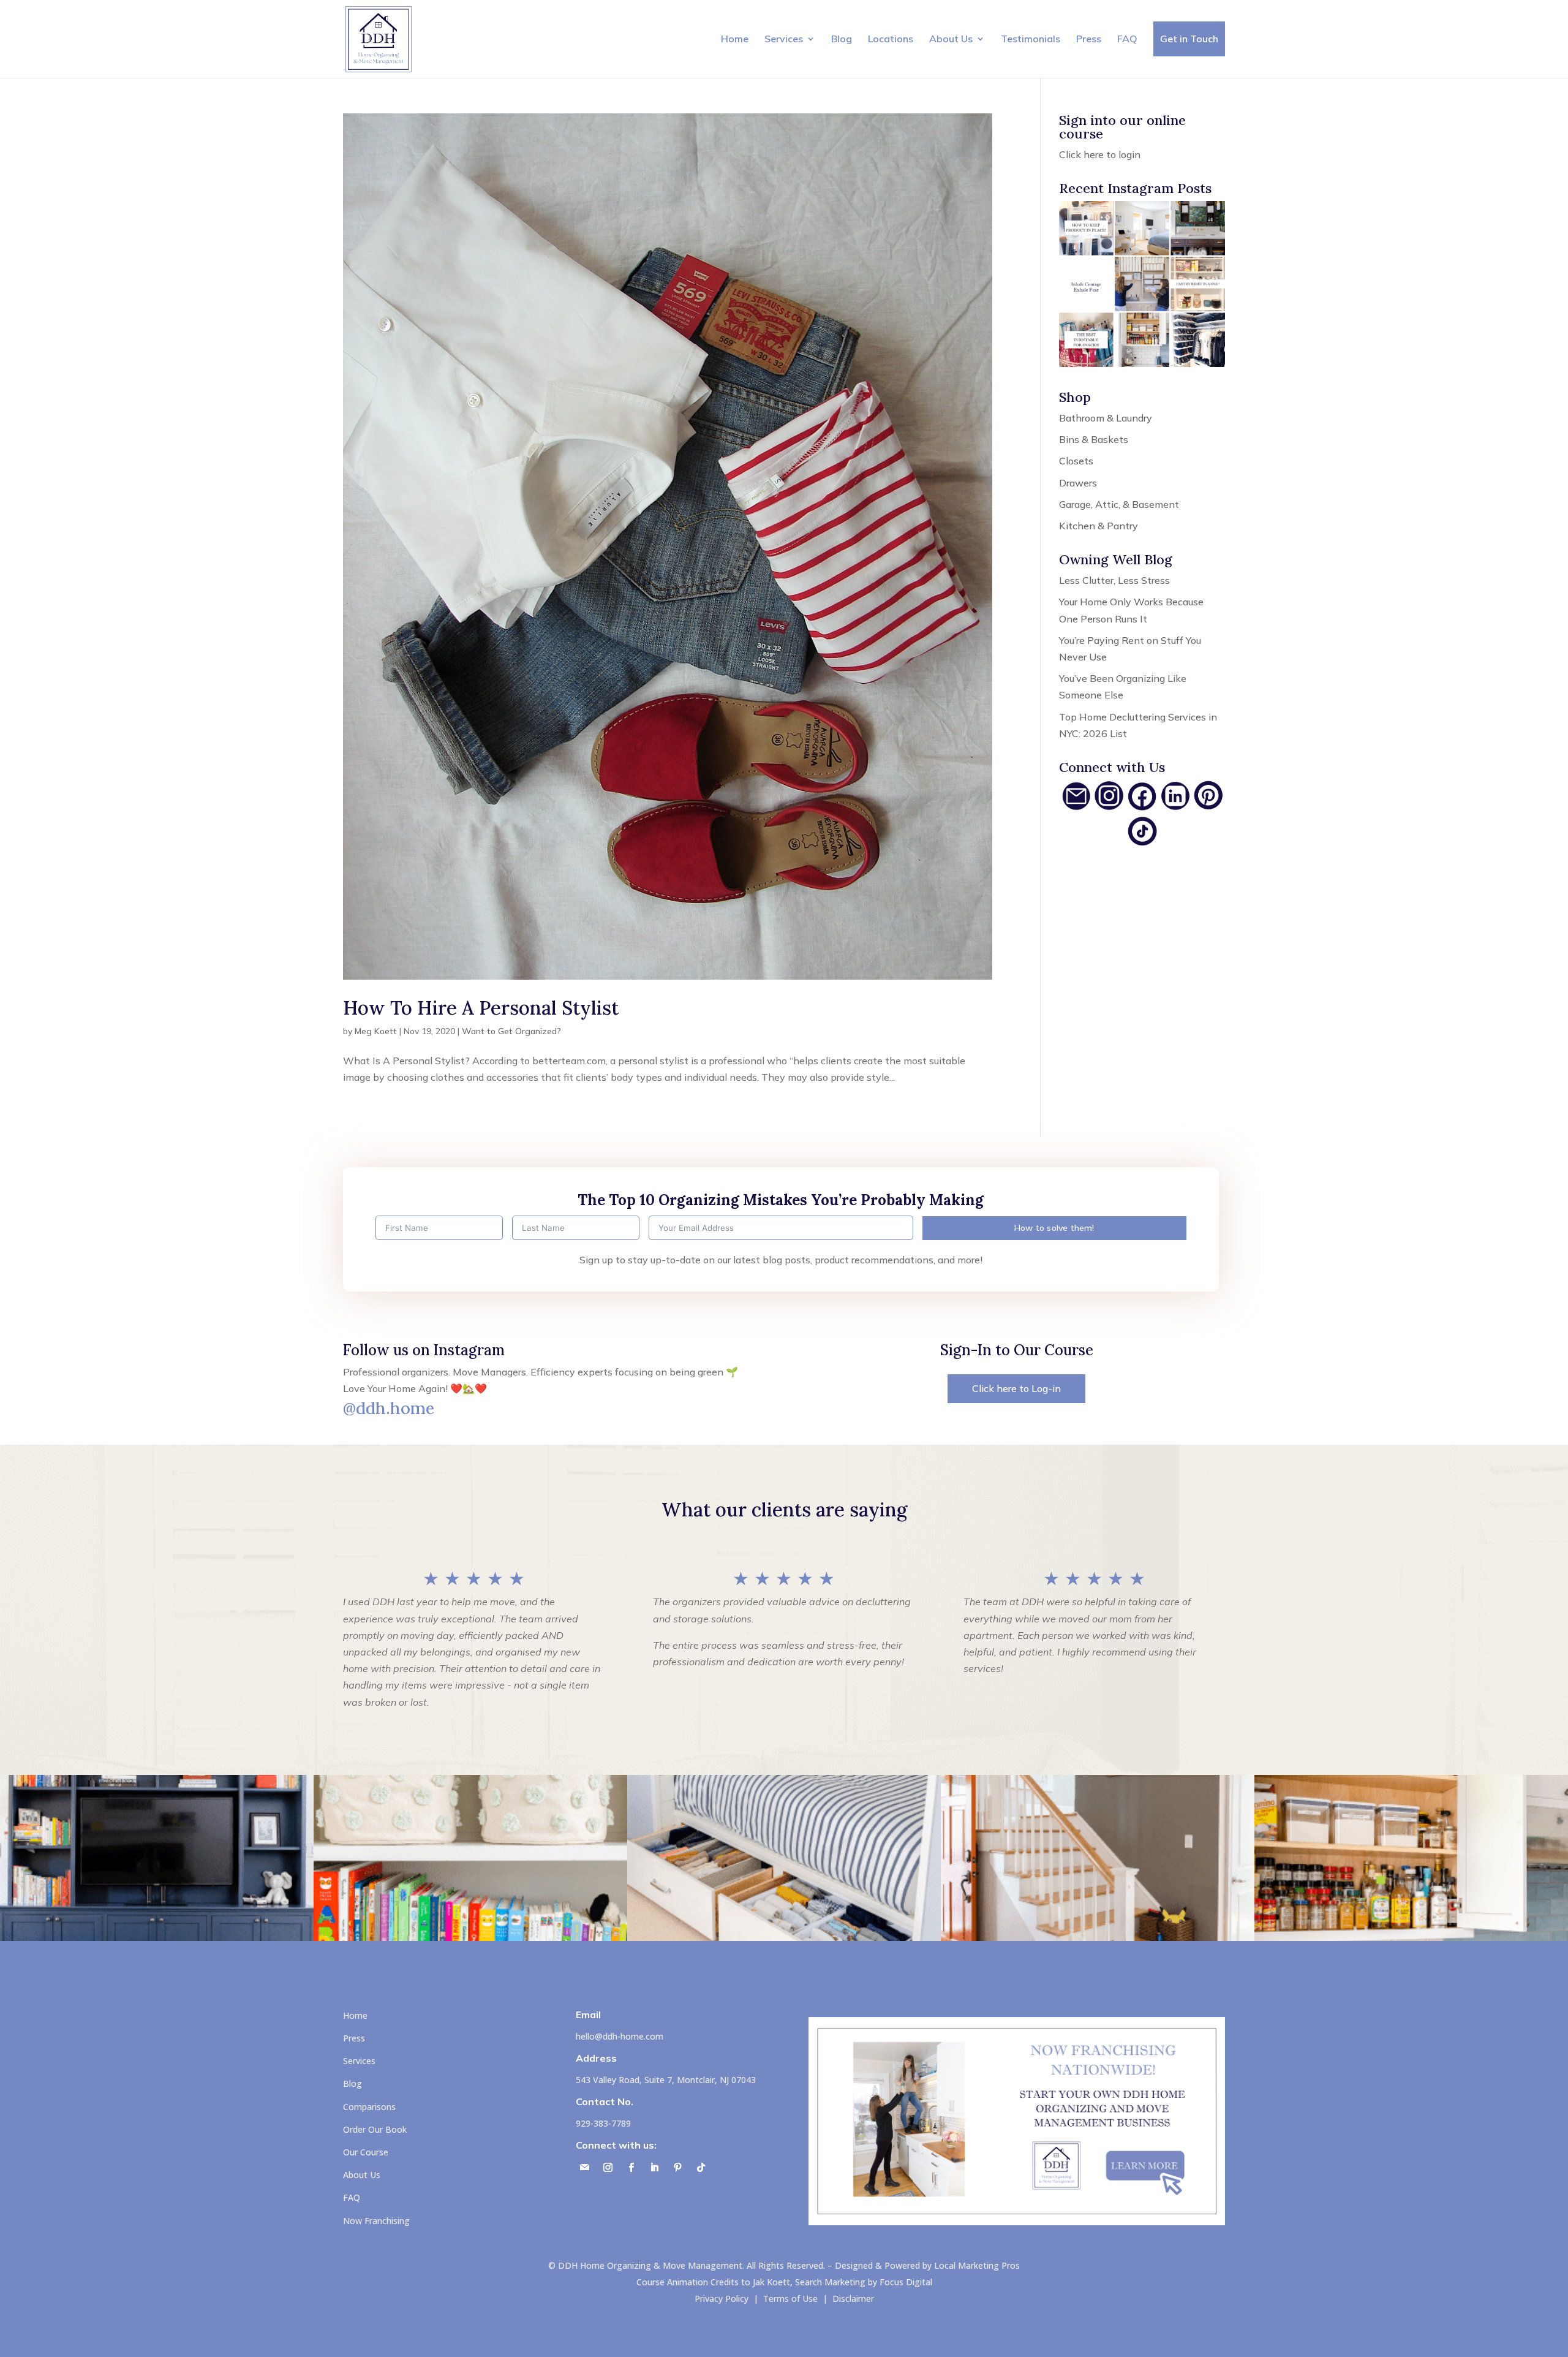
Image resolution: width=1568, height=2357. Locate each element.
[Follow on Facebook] (631, 2168)
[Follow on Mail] (585, 2168)
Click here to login (1100, 154)
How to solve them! (1054, 1228)
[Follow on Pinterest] (678, 2168)
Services (784, 39)
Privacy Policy (722, 2298)
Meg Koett (376, 1031)
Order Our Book (375, 2129)
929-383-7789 (603, 2123)
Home (735, 39)
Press (1089, 39)
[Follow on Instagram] (608, 2168)
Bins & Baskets (1094, 439)
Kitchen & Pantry (1099, 526)
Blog (842, 39)
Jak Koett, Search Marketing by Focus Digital (842, 2282)
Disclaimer (853, 2298)
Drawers (1078, 483)
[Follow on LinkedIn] (655, 2168)
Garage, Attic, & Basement (1119, 504)
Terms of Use (790, 2298)
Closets (1076, 461)
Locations (891, 39)
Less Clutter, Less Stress (1114, 580)
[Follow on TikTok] (701, 2168)
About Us (951, 39)
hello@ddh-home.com (620, 2036)
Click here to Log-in (1016, 1388)
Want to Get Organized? (511, 1031)
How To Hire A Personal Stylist (481, 1008)
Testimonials (1031, 39)
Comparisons (369, 2107)
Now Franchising (376, 2221)
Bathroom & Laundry (1106, 418)
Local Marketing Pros (977, 2265)
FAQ (1127, 39)
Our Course (366, 2152)
